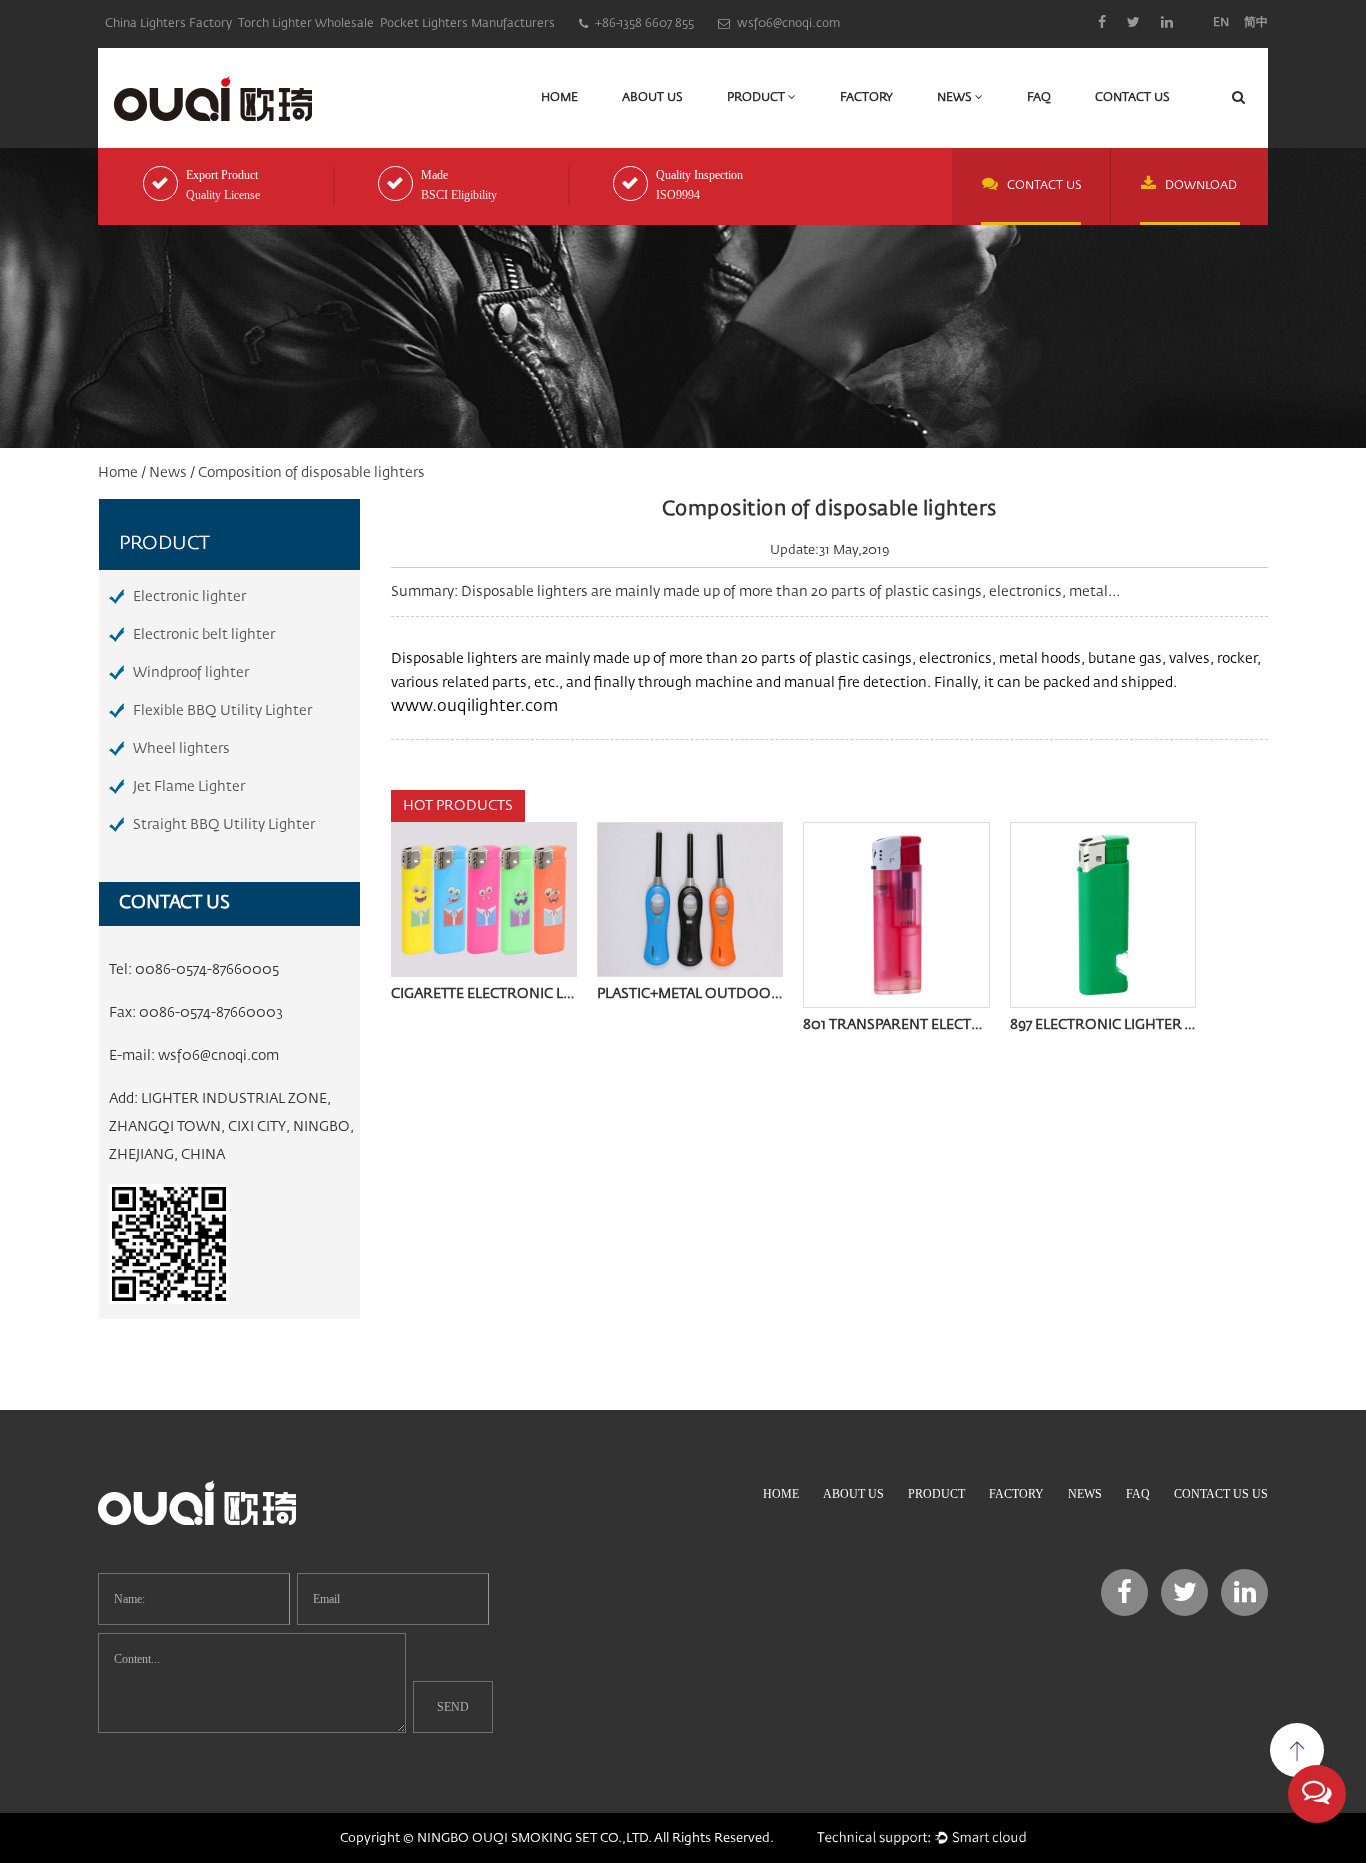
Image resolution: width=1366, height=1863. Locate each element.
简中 (1256, 23)
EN (1221, 23)
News (956, 98)
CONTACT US (1044, 186)
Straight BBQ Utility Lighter (224, 825)
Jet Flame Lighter (189, 787)
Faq (1039, 98)
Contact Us (1132, 98)
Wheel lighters (181, 749)
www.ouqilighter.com (474, 707)
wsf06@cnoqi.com (218, 1056)
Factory (866, 98)
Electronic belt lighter (204, 635)
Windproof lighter (191, 673)
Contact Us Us (1221, 1494)
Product (757, 98)
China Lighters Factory (168, 24)
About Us (652, 98)
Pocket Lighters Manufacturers (467, 24)
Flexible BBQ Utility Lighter (222, 711)
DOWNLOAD (1201, 186)
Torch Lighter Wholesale (306, 24)
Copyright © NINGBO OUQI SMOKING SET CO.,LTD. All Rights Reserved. (557, 1838)
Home (559, 98)
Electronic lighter (189, 597)
